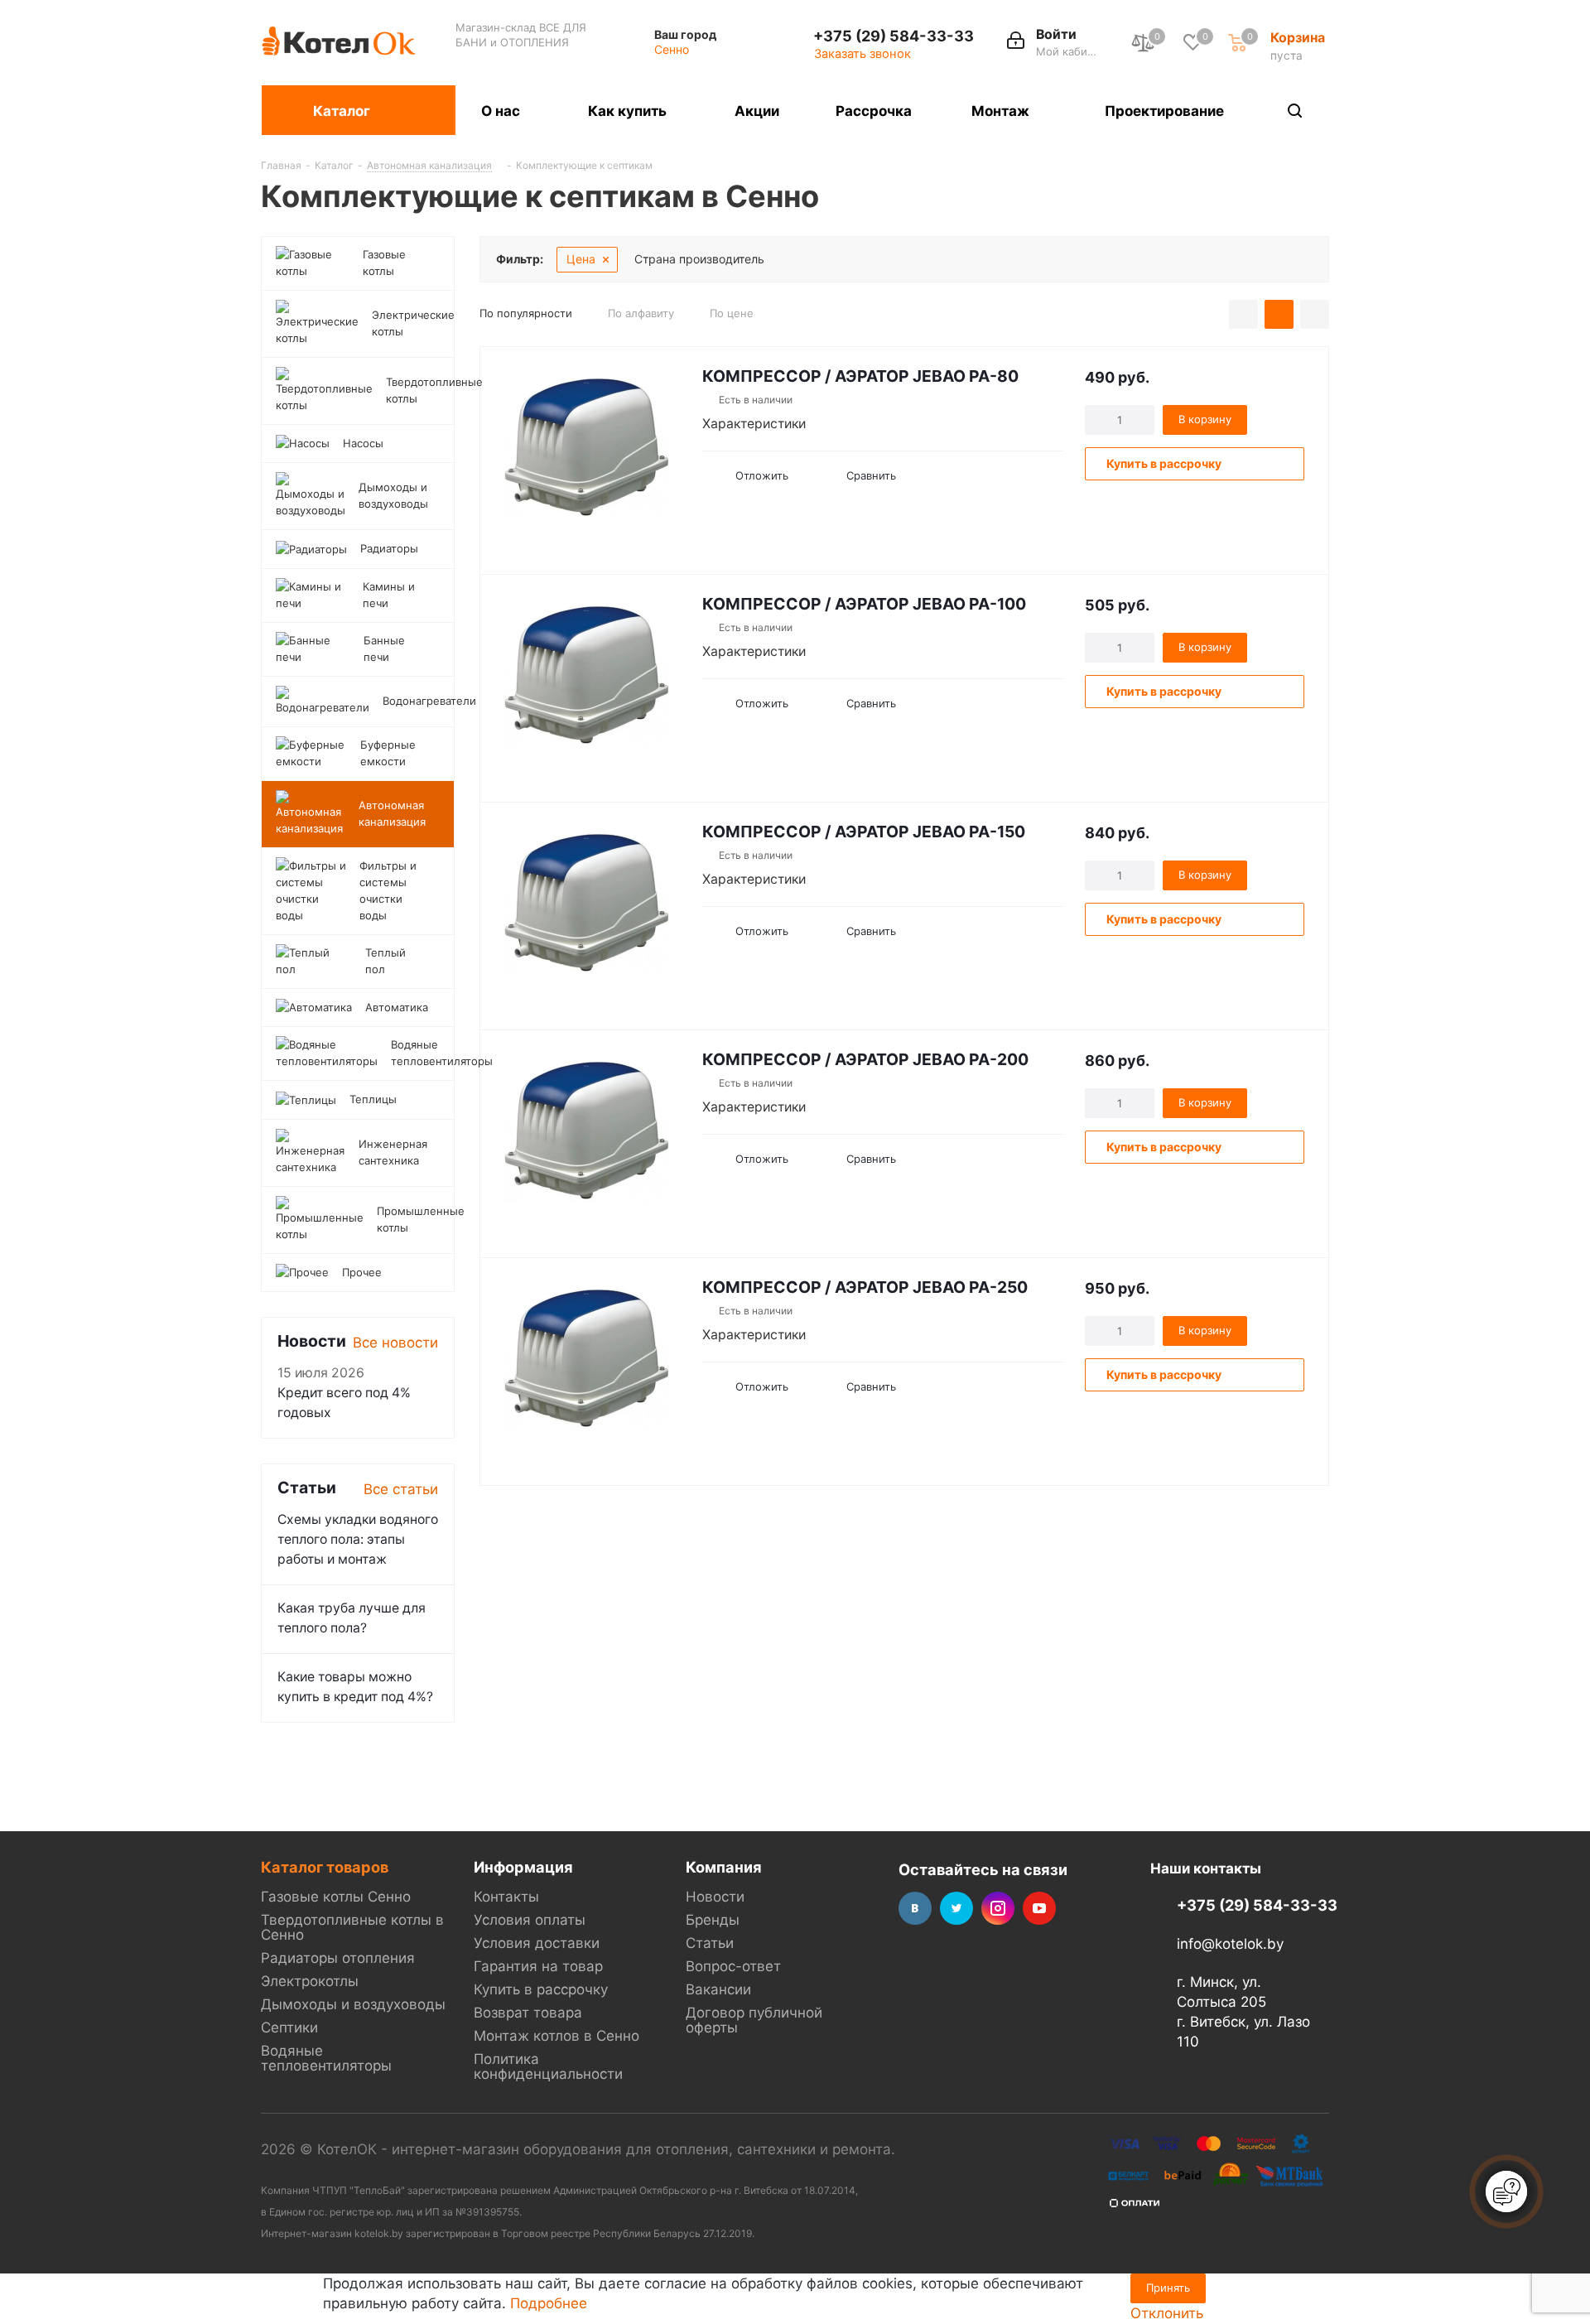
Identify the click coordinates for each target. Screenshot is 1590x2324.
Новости (715, 1897)
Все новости (395, 1343)
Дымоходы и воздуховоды (353, 2004)
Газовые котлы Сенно (336, 1897)
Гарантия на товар (538, 1966)
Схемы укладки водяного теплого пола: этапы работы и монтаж (358, 1539)
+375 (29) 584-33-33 (894, 36)
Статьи (710, 1943)
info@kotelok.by (1230, 1944)
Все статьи (401, 1489)
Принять (1168, 2288)
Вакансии (718, 1989)
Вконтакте (915, 1908)
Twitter (956, 1908)
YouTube (1039, 1908)
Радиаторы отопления (338, 1958)
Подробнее (549, 2303)
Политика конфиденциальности (548, 2066)
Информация (523, 1867)
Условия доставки (537, 1943)
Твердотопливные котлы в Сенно (352, 1927)
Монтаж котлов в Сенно (556, 2036)
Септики (289, 2027)
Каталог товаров (325, 1867)
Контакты (506, 1897)
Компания (724, 1867)
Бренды (713, 1920)
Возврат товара (528, 2013)
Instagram (998, 1908)
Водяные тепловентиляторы (326, 2058)
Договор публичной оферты (754, 2020)
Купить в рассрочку (541, 1989)
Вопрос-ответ (733, 1966)
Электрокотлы (310, 1981)
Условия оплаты (530, 1920)
